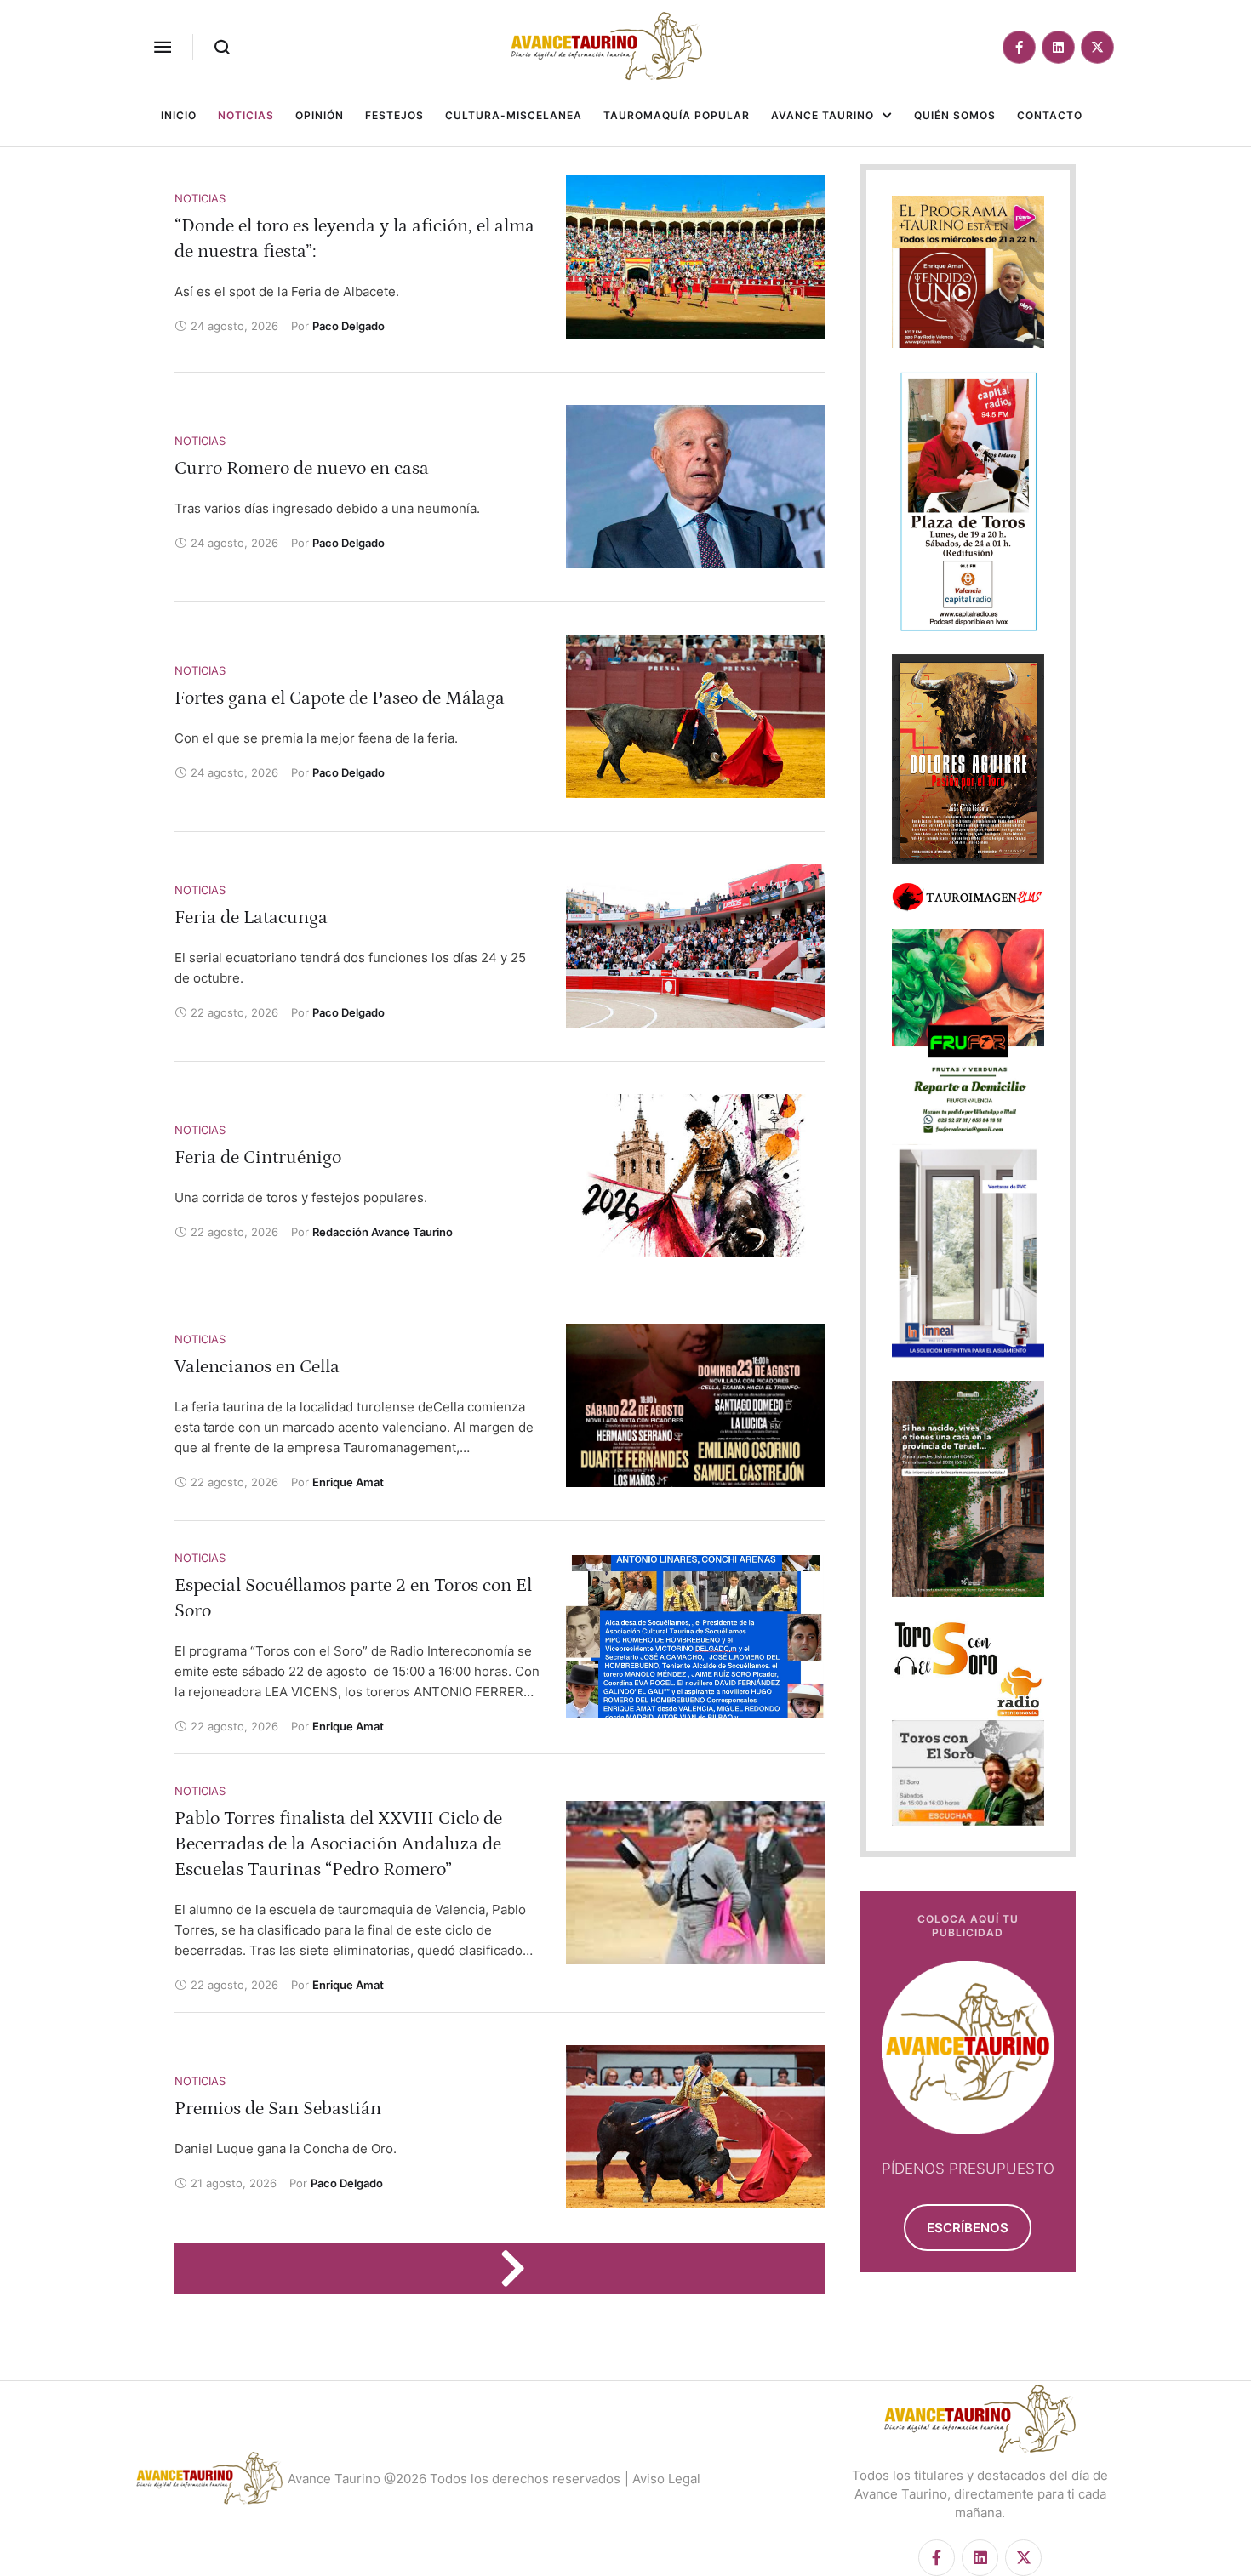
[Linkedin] (1058, 47)
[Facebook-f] (1019, 47)
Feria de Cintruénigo (258, 1157)
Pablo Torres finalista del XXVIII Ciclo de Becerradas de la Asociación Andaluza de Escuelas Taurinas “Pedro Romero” (338, 1844)
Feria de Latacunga (251, 918)
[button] (163, 47)
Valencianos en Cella (257, 1367)
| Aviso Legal (663, 2479)
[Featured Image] (696, 257)
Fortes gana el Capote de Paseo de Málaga (340, 698)
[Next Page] (521, 2268)
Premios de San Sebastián (278, 2109)
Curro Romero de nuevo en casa (302, 468)
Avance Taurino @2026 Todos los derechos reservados (454, 2479)
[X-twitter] (1097, 47)
